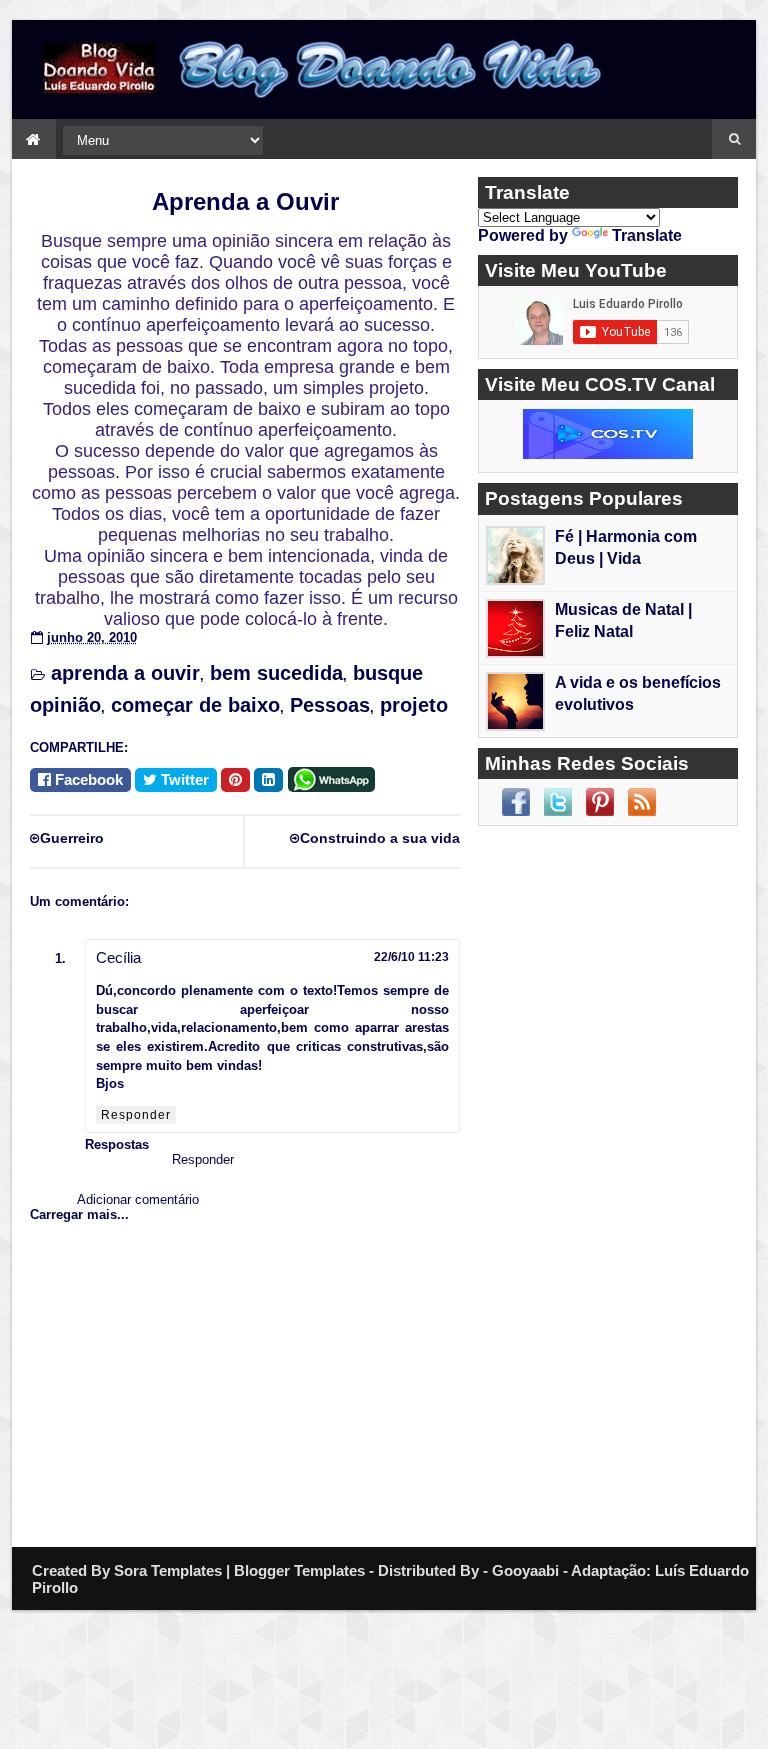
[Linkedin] (268, 780)
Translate (647, 235)
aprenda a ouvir (125, 673)
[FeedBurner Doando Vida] (642, 802)
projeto (414, 705)
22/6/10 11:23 (411, 956)
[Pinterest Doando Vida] (600, 802)
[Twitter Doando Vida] (558, 802)
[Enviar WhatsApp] (335, 777)
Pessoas (330, 705)
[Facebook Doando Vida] (516, 802)
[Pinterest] (235, 780)
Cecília (118, 958)
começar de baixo (195, 705)
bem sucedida (276, 673)
